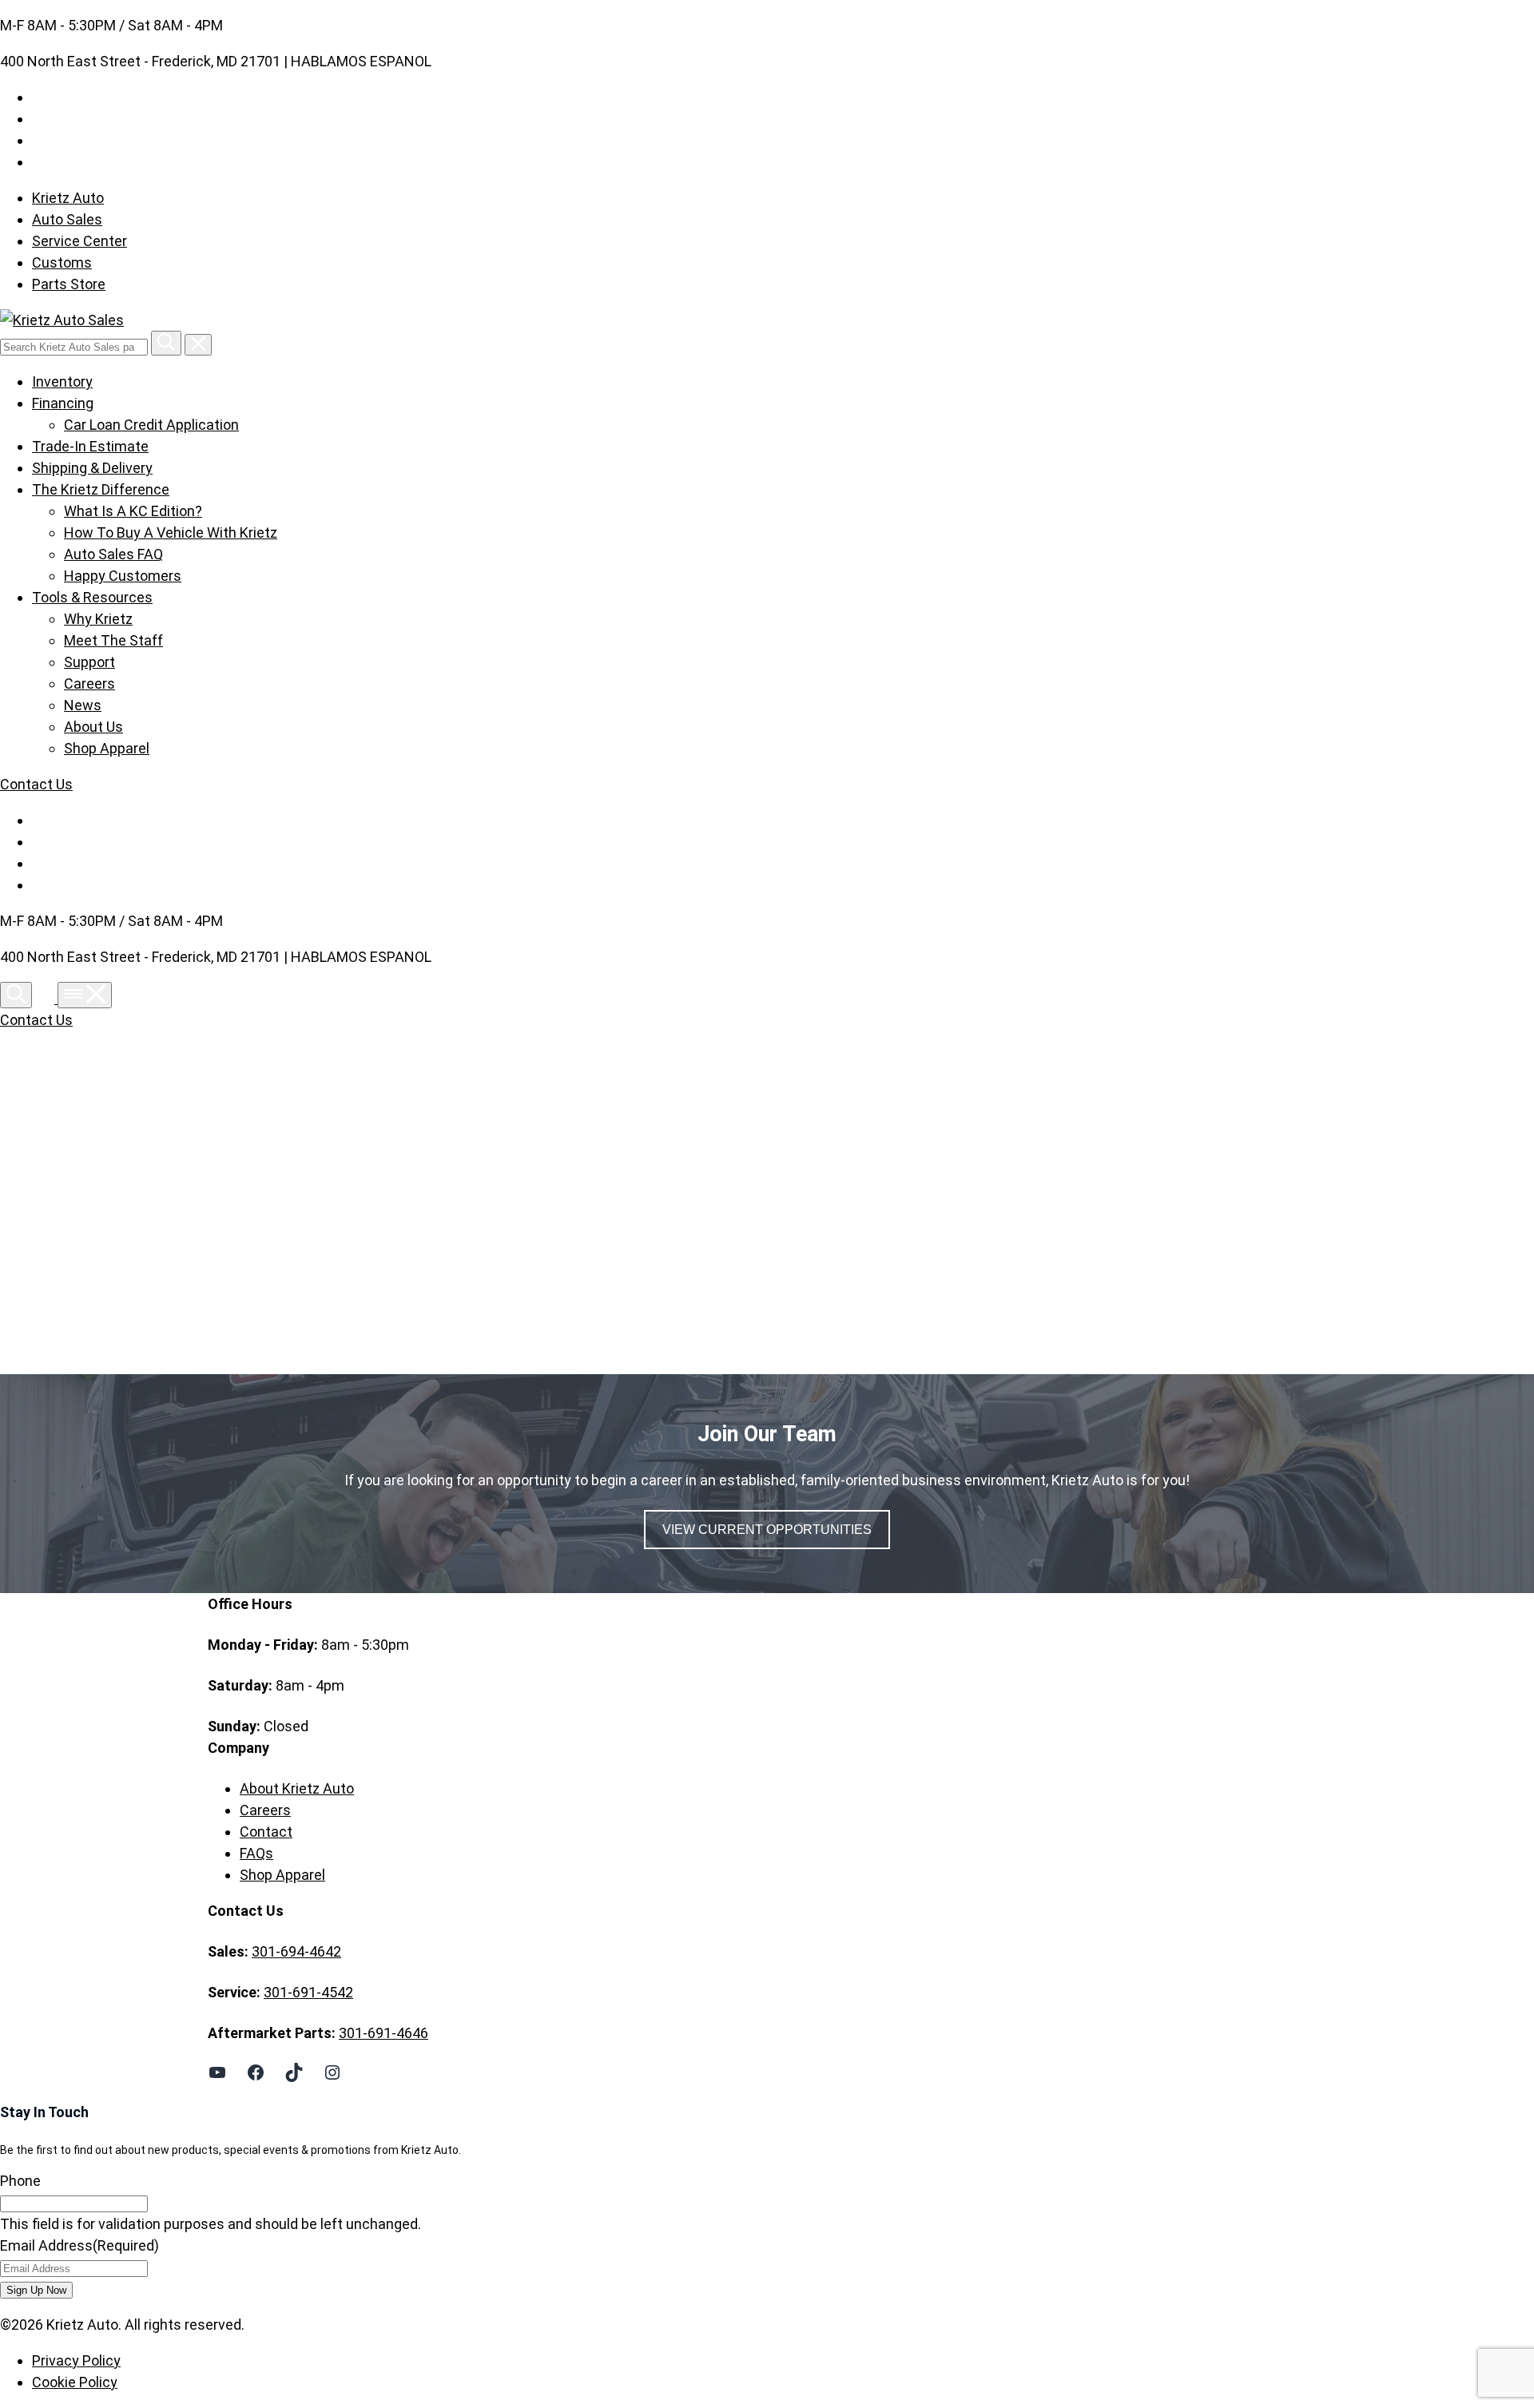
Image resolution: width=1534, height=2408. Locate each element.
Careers (89, 683)
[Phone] (46, 998)
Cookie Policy (75, 2382)
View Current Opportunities (767, 1530)
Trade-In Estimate (90, 446)
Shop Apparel (107, 748)
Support (89, 662)
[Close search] (198, 345)
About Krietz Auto (297, 1788)
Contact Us (36, 784)
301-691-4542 (308, 1992)
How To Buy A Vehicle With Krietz (171, 532)
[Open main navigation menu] (85, 995)
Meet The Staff (113, 640)
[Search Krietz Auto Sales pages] (166, 343)
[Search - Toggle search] (16, 995)
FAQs (256, 1853)
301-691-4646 (383, 2033)
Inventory (62, 381)
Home (259, 1205)
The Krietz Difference (101, 489)
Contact (266, 1832)
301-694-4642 (296, 1951)
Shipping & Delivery (92, 468)
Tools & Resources (92, 597)
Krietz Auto (68, 198)
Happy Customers (123, 576)
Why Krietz (98, 619)
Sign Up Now (36, 2290)
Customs (62, 262)
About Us (93, 727)
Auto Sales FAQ (113, 554)
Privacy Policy (76, 2360)
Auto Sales (67, 219)
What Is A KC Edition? (133, 511)
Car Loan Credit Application (151, 425)
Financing (63, 403)
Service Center (79, 241)
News (83, 705)
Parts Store (69, 284)
